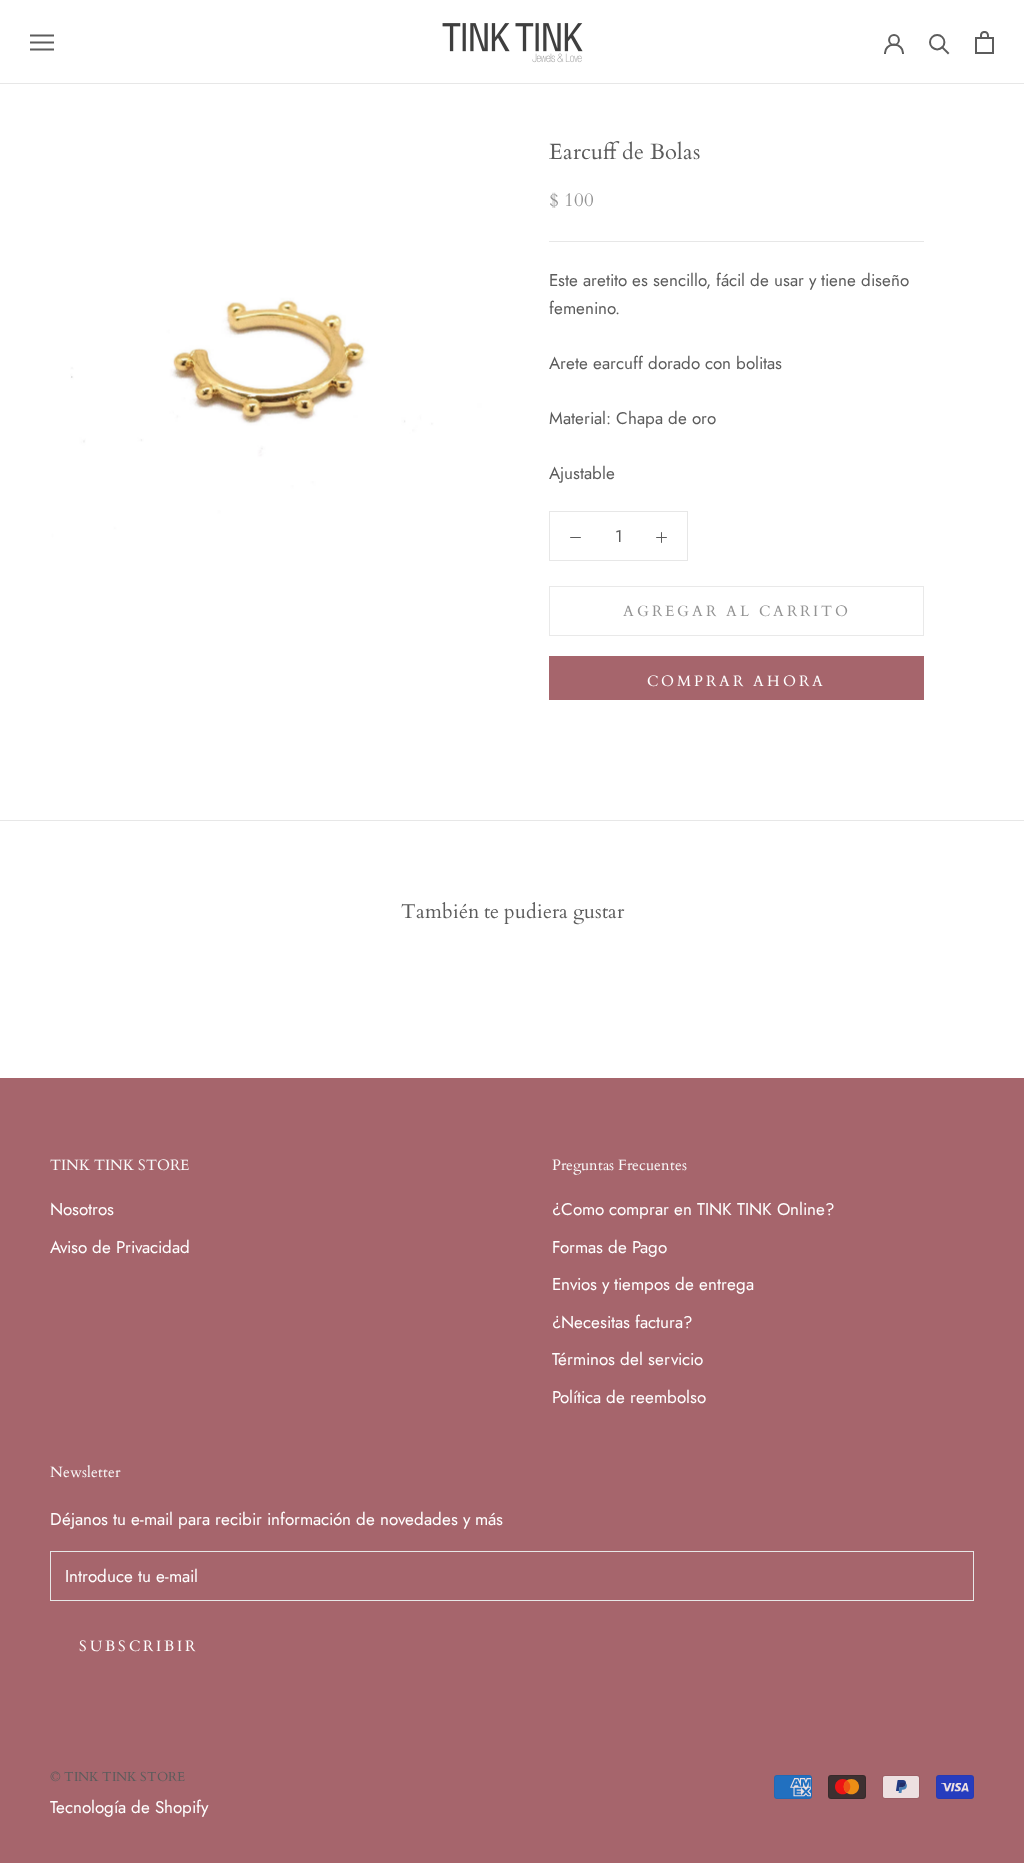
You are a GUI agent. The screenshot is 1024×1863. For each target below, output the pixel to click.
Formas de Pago (609, 1247)
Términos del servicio (627, 1359)
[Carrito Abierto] (984, 42)
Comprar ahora (736, 681)
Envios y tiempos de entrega (653, 1284)
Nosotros (82, 1209)
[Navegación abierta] (42, 42)
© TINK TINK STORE (117, 1777)
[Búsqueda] (939, 42)
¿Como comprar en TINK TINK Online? (693, 1209)
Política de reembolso (629, 1397)
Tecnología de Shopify (129, 1807)
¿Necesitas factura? (622, 1322)
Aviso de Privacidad (120, 1247)
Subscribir (138, 1646)
